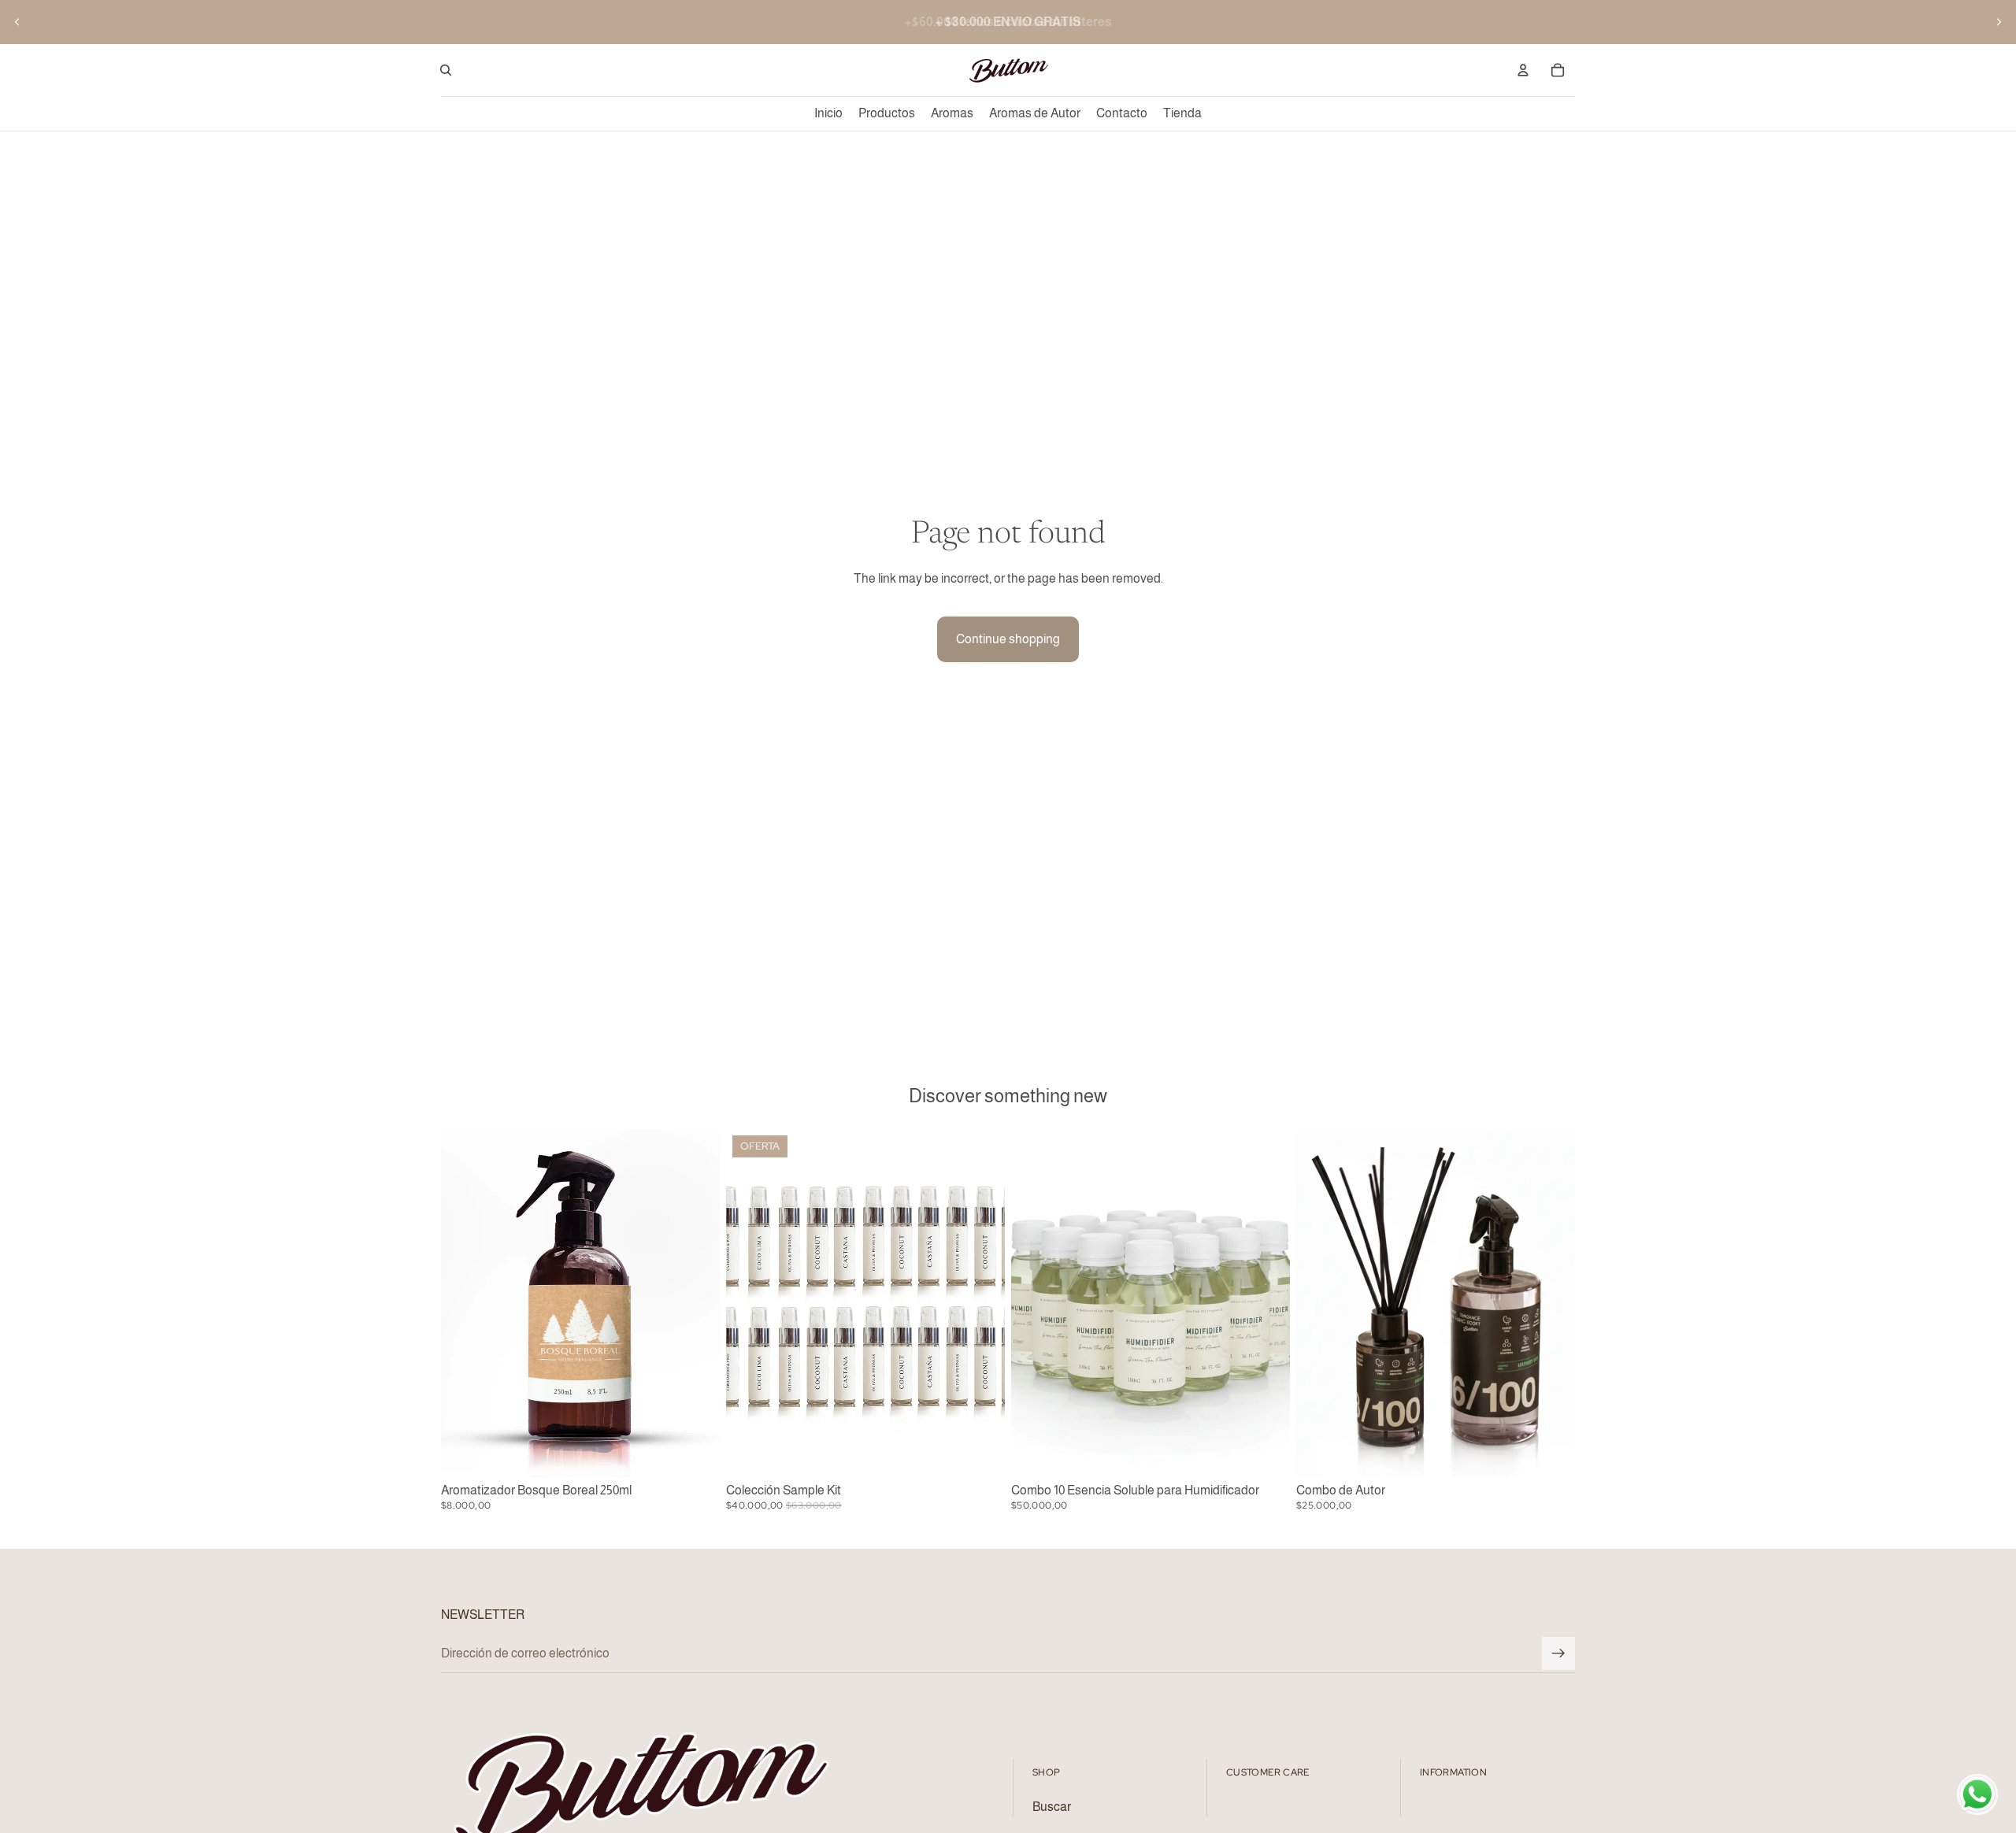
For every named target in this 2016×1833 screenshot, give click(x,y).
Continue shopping (1008, 639)
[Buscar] (446, 70)
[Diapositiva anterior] (17, 22)
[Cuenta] (1523, 70)
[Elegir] (1551, 1453)
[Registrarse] (1558, 1653)
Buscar (1052, 1807)
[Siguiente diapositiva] (1999, 22)
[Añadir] (695, 1453)
